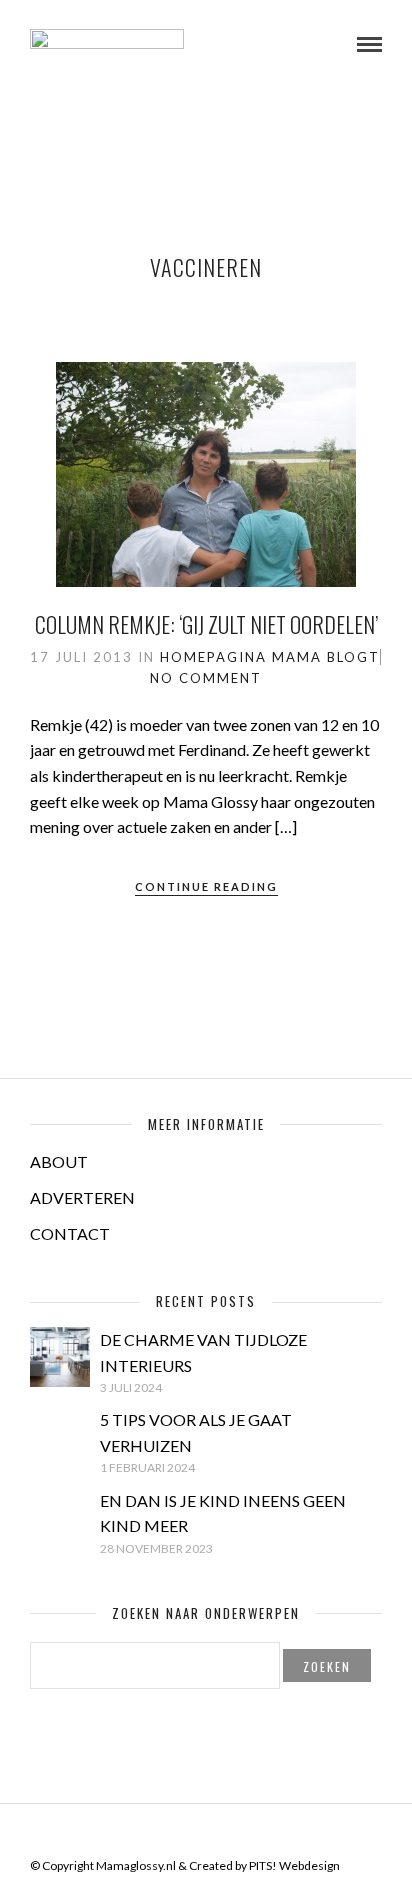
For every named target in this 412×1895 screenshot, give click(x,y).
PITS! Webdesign (294, 1865)
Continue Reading (206, 886)
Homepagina (213, 657)
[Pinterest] (219, 1834)
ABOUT (59, 1161)
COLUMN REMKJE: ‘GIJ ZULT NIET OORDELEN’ (206, 624)
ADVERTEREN (82, 1197)
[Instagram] (245, 1834)
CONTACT (70, 1233)
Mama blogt (326, 657)
